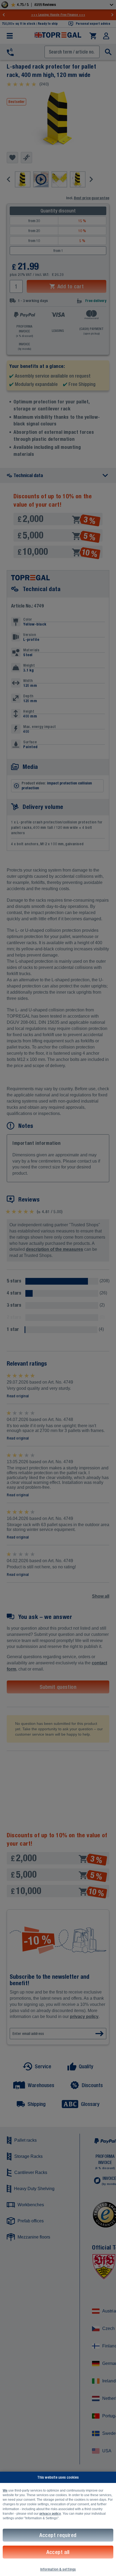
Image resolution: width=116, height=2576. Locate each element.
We (5, 2490)
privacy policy (50, 2514)
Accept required (58, 2535)
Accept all (58, 2552)
